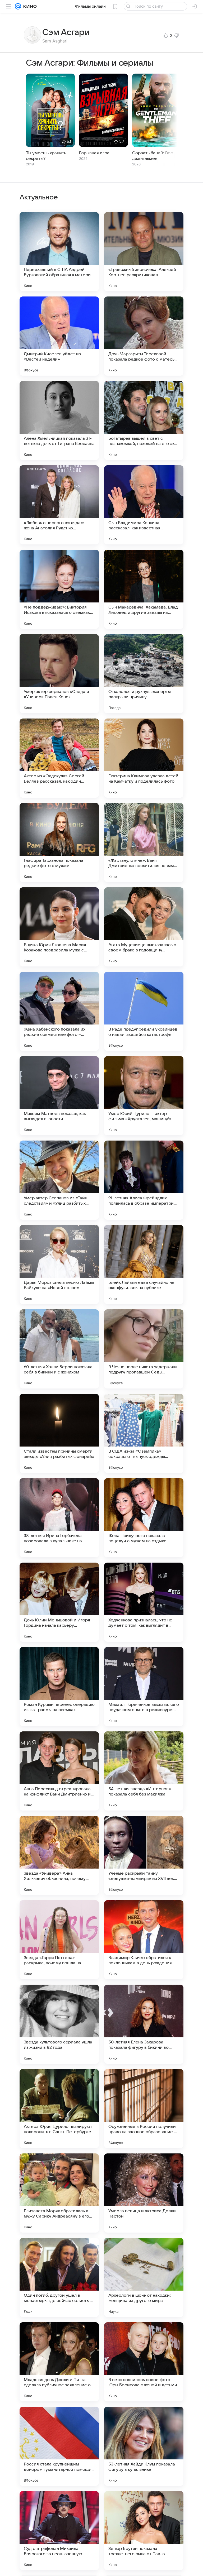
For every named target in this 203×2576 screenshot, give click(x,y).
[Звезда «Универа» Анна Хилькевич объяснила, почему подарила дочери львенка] (59, 1855)
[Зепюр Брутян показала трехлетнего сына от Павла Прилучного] (144, 2531)
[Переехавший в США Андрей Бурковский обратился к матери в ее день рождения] (59, 252)
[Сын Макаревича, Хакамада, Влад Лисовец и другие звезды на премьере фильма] (144, 589)
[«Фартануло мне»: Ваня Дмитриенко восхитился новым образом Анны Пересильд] (144, 842)
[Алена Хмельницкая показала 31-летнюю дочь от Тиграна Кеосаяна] (59, 420)
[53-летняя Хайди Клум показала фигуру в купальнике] (144, 2446)
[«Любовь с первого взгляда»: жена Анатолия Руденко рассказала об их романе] (59, 505)
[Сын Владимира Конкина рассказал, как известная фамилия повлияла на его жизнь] (144, 505)
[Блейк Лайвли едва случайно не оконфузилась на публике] (144, 1265)
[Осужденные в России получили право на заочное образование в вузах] (144, 2109)
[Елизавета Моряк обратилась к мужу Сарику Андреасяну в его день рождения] (59, 2193)
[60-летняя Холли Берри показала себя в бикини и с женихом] (59, 1349)
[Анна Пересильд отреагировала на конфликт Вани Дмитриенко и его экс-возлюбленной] (59, 1771)
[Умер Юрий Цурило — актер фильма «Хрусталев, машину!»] (144, 1096)
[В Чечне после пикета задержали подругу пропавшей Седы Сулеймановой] (144, 1349)
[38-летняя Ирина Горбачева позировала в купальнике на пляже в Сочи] (59, 1518)
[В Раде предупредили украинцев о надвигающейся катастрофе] (144, 1011)
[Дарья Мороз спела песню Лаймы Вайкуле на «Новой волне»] (59, 1265)
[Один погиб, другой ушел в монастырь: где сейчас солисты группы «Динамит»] (59, 2277)
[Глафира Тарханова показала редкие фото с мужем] (59, 842)
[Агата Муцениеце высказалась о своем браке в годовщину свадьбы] (144, 927)
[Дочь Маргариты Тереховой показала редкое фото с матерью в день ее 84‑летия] (144, 336)
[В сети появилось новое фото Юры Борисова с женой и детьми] (144, 2362)
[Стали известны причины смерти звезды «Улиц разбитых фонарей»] (59, 1433)
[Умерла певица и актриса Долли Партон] (144, 2193)
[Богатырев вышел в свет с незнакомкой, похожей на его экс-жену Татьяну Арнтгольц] (144, 420)
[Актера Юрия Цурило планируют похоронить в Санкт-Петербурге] (59, 2109)
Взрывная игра (94, 153)
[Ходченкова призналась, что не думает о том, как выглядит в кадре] (144, 1602)
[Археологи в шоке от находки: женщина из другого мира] (144, 2277)
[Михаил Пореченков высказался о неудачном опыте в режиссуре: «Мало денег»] (144, 1687)
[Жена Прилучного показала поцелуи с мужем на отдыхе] (144, 1518)
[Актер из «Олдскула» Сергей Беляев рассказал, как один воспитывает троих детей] (59, 758)
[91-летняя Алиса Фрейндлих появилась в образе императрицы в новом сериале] (144, 1180)
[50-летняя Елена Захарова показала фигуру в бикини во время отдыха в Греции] (144, 2024)
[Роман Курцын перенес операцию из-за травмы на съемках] (59, 1687)
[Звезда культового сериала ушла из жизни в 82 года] (59, 2024)
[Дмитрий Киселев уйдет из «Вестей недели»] (59, 336)
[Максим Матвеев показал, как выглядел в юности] (59, 1096)
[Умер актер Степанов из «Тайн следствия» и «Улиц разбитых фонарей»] (59, 1180)
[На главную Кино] (29, 6)
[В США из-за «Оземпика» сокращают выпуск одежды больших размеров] (144, 1433)
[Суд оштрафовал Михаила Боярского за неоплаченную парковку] (59, 2531)
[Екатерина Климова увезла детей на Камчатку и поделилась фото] (144, 758)
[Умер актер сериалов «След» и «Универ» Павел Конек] (59, 674)
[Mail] (18, 6)
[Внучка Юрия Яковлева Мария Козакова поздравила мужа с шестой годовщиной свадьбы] (59, 927)
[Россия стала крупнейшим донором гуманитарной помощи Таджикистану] (59, 2446)
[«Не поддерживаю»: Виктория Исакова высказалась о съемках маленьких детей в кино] (59, 589)
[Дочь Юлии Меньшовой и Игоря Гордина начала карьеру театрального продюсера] (59, 1602)
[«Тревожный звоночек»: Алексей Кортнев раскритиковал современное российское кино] (144, 252)
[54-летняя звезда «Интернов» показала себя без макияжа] (144, 1771)
